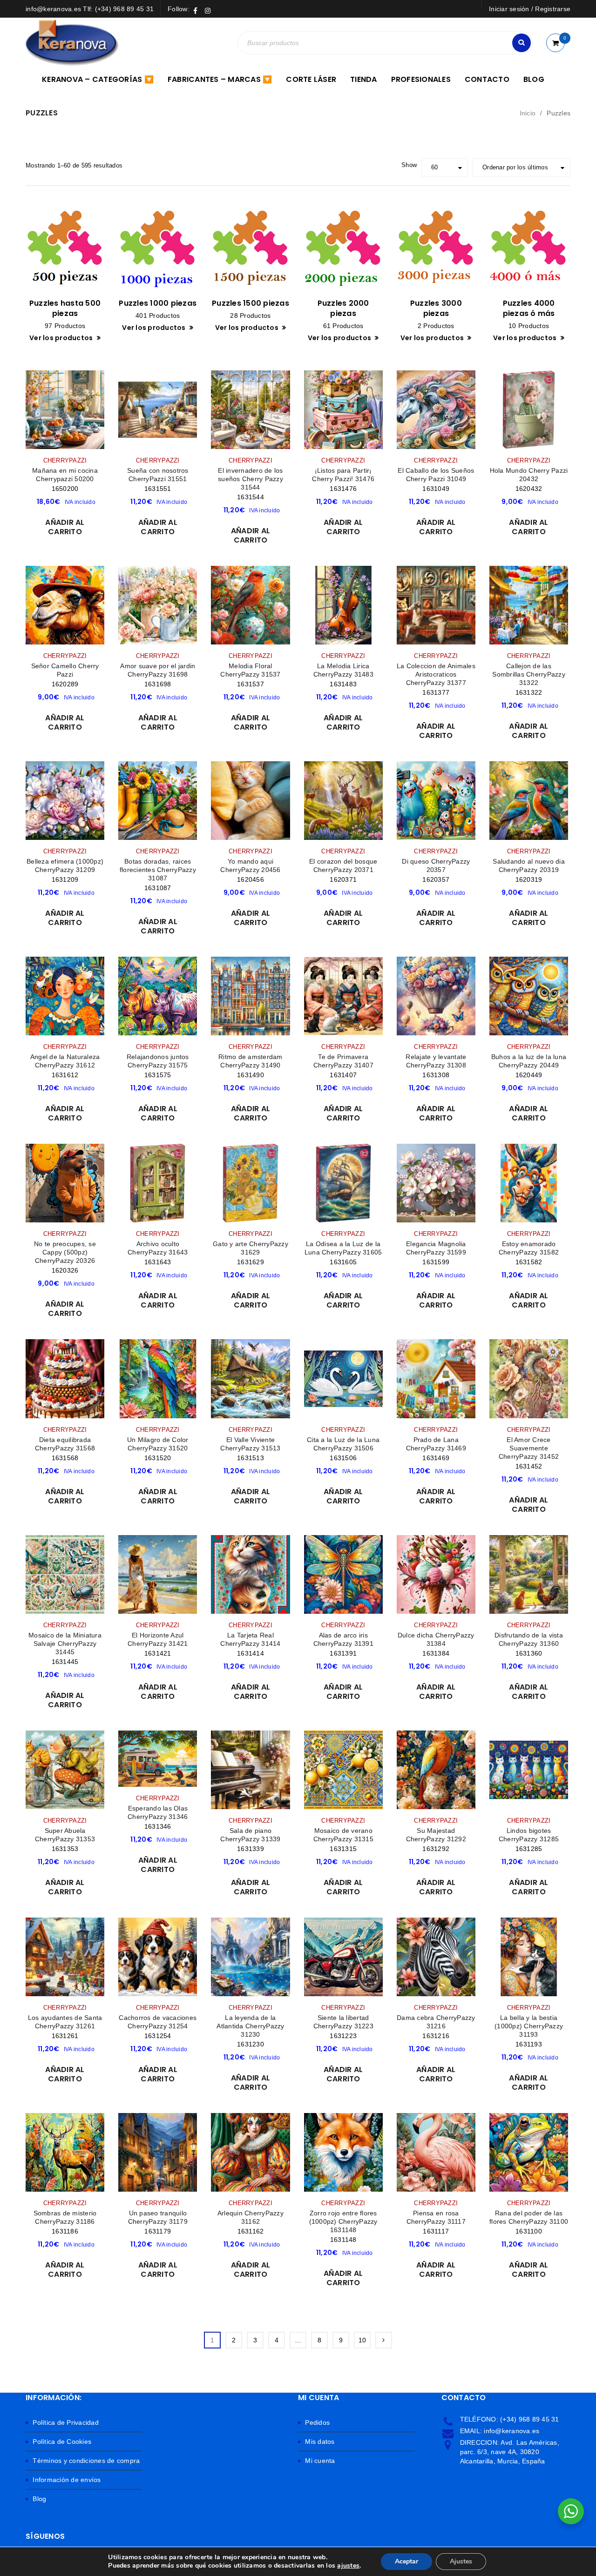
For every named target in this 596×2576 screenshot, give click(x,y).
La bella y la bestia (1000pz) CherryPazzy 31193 (529, 2026)
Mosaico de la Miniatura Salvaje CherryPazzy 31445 (65, 1644)
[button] (65, 527)
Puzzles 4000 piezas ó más (529, 308)
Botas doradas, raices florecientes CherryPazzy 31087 (158, 870)
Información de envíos (67, 2480)
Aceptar (406, 2561)
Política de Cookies (62, 2442)
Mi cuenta (320, 2461)
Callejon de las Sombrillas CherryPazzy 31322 (529, 674)
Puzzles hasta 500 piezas (65, 308)
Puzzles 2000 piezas (343, 308)
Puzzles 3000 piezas (436, 308)
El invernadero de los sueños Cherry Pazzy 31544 (251, 479)
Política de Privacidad (66, 2422)
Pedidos (317, 2422)
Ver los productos (62, 338)
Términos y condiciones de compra (86, 2461)
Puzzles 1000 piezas (158, 303)
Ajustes (461, 2561)
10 (362, 2340)
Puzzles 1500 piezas (251, 303)
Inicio (528, 113)
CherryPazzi (65, 461)
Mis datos (320, 2442)
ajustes (348, 2566)
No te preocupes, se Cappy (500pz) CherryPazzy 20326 (65, 1252)
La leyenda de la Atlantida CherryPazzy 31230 (250, 2026)
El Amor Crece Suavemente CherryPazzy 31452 (529, 1448)
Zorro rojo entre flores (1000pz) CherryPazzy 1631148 (343, 2221)
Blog (39, 2499)
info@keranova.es (511, 2431)
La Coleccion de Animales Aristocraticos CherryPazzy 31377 (436, 674)
